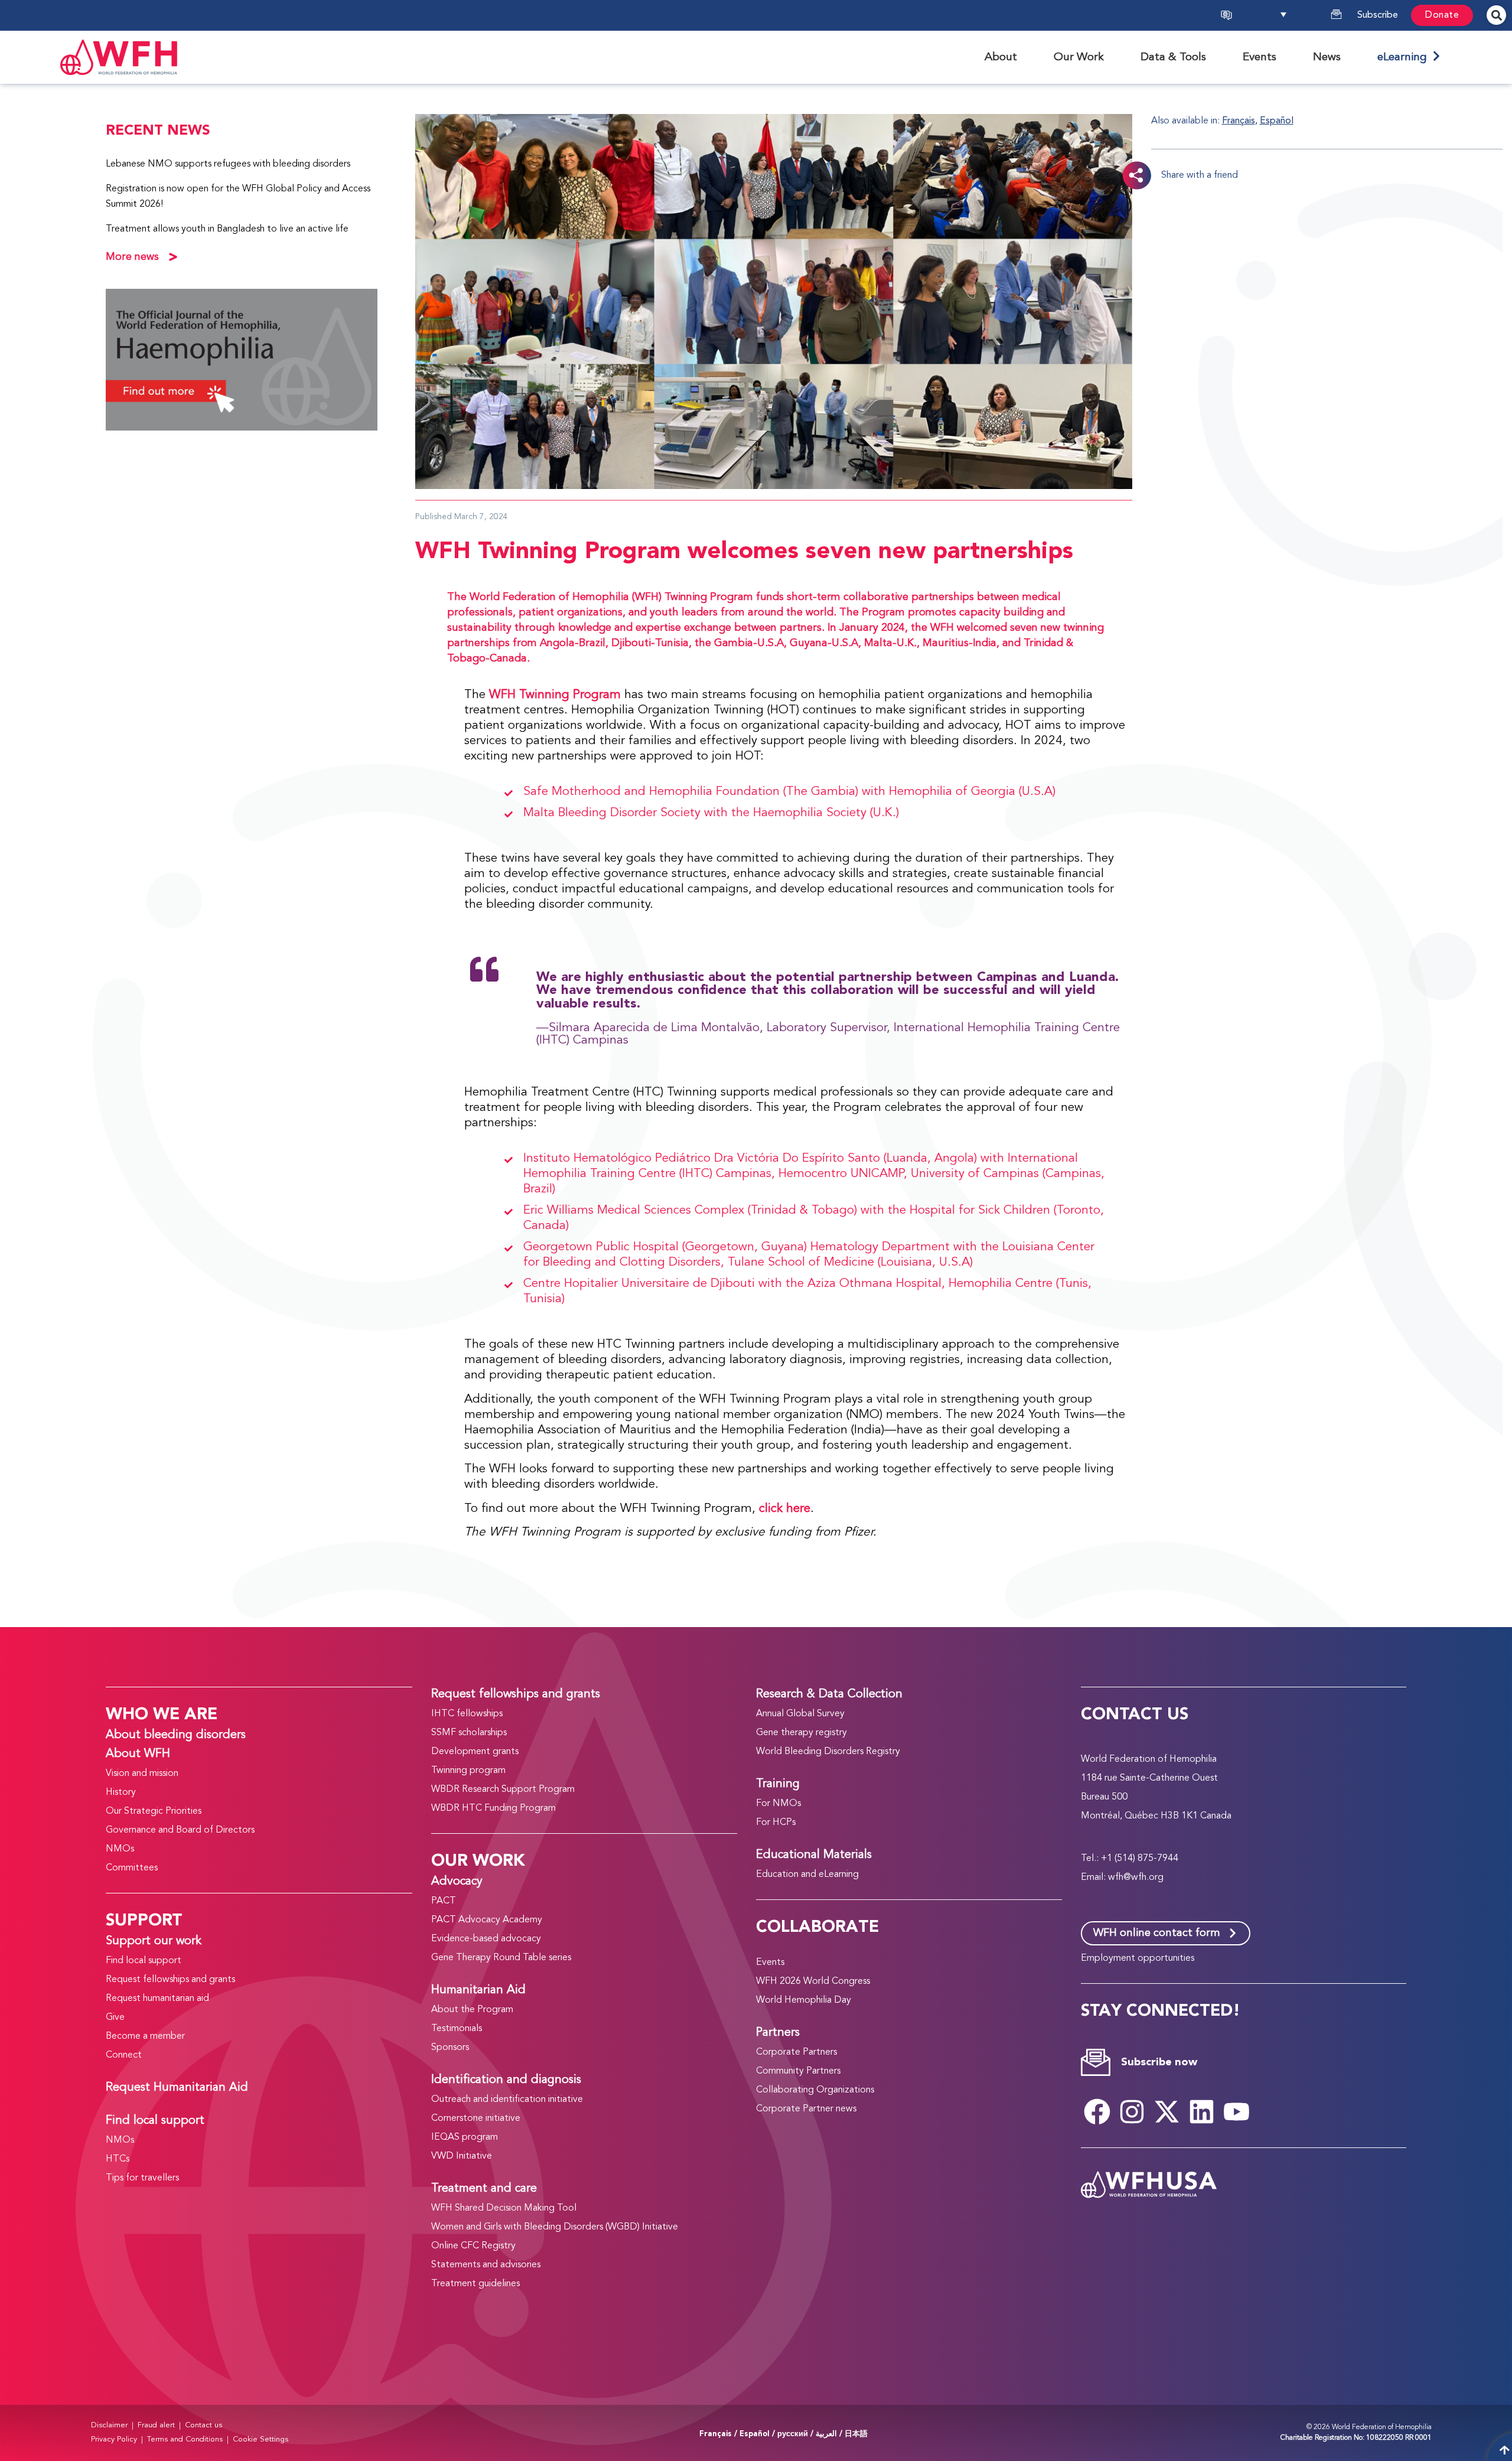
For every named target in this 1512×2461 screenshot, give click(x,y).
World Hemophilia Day (804, 2000)
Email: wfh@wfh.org (1122, 1877)
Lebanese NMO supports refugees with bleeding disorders (228, 164)
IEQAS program (465, 2137)
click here (785, 1509)
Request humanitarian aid (157, 1999)
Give (115, 2017)
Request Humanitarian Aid (177, 2088)
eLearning (1405, 57)
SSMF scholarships (469, 1733)
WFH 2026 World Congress (813, 1981)
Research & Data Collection (829, 1694)
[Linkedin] (1201, 2112)
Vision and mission (142, 1774)
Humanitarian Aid (478, 1990)
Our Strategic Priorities (154, 1811)
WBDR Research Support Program (503, 1789)
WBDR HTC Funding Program (493, 1808)
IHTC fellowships (467, 1714)
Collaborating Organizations (815, 2090)
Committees (132, 1868)
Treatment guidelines (475, 2284)
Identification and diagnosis (506, 2080)
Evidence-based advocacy (486, 1939)
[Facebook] (1097, 2112)
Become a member (145, 2036)
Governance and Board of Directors (180, 1830)
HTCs (118, 2159)
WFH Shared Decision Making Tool (504, 2208)
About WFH (138, 1754)
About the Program (472, 2010)
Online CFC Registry (473, 2246)
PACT (444, 1901)
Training (778, 1784)
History (121, 1792)
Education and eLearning (807, 1875)
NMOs (120, 1849)
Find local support (144, 1961)
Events (770, 1963)
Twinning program (468, 1771)
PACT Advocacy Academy (487, 1920)
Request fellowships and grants (170, 1980)
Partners (778, 2033)
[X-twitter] (1166, 2112)
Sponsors (450, 2048)
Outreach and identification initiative (507, 2100)
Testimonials (457, 2029)
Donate (1442, 15)
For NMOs (778, 1804)
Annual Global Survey (800, 1714)
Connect (124, 2055)
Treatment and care (484, 2189)
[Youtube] (1236, 2112)
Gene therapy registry (801, 1733)
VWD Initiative (462, 2156)
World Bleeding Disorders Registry (828, 1752)
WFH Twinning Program (555, 695)
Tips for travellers (142, 2178)
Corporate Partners (796, 2052)
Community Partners (798, 2071)
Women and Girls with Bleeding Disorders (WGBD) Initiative (555, 2227)
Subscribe (1378, 15)
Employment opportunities (1138, 1958)
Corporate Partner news (806, 2109)
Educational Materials (814, 1855)
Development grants (475, 1752)
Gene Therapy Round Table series (501, 1958)
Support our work (154, 1941)
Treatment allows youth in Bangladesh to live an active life (227, 229)
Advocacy (457, 1882)
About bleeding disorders (176, 1735)
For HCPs (776, 1823)
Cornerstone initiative (476, 2118)
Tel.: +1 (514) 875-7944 (1130, 1859)
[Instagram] (1132, 2112)
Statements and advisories (486, 2265)
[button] (1279, 15)
